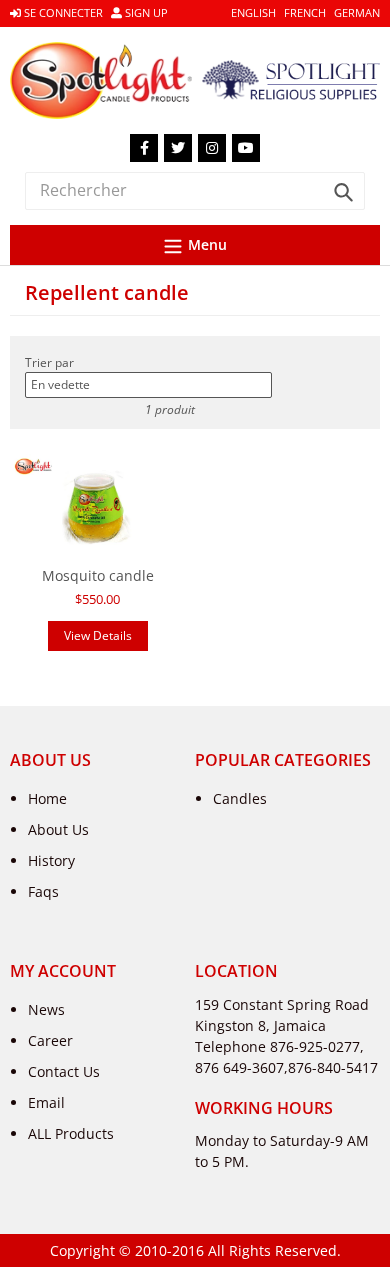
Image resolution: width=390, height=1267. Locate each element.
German (357, 12)
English (253, 12)
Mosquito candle (98, 575)
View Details (98, 635)
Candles (240, 798)
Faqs (43, 891)
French (305, 12)
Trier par (49, 362)
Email (46, 1102)
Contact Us (64, 1071)
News (46, 1009)
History (51, 860)
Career (50, 1040)
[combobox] (195, 190)
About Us (58, 829)
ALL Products (71, 1133)
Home (47, 798)
